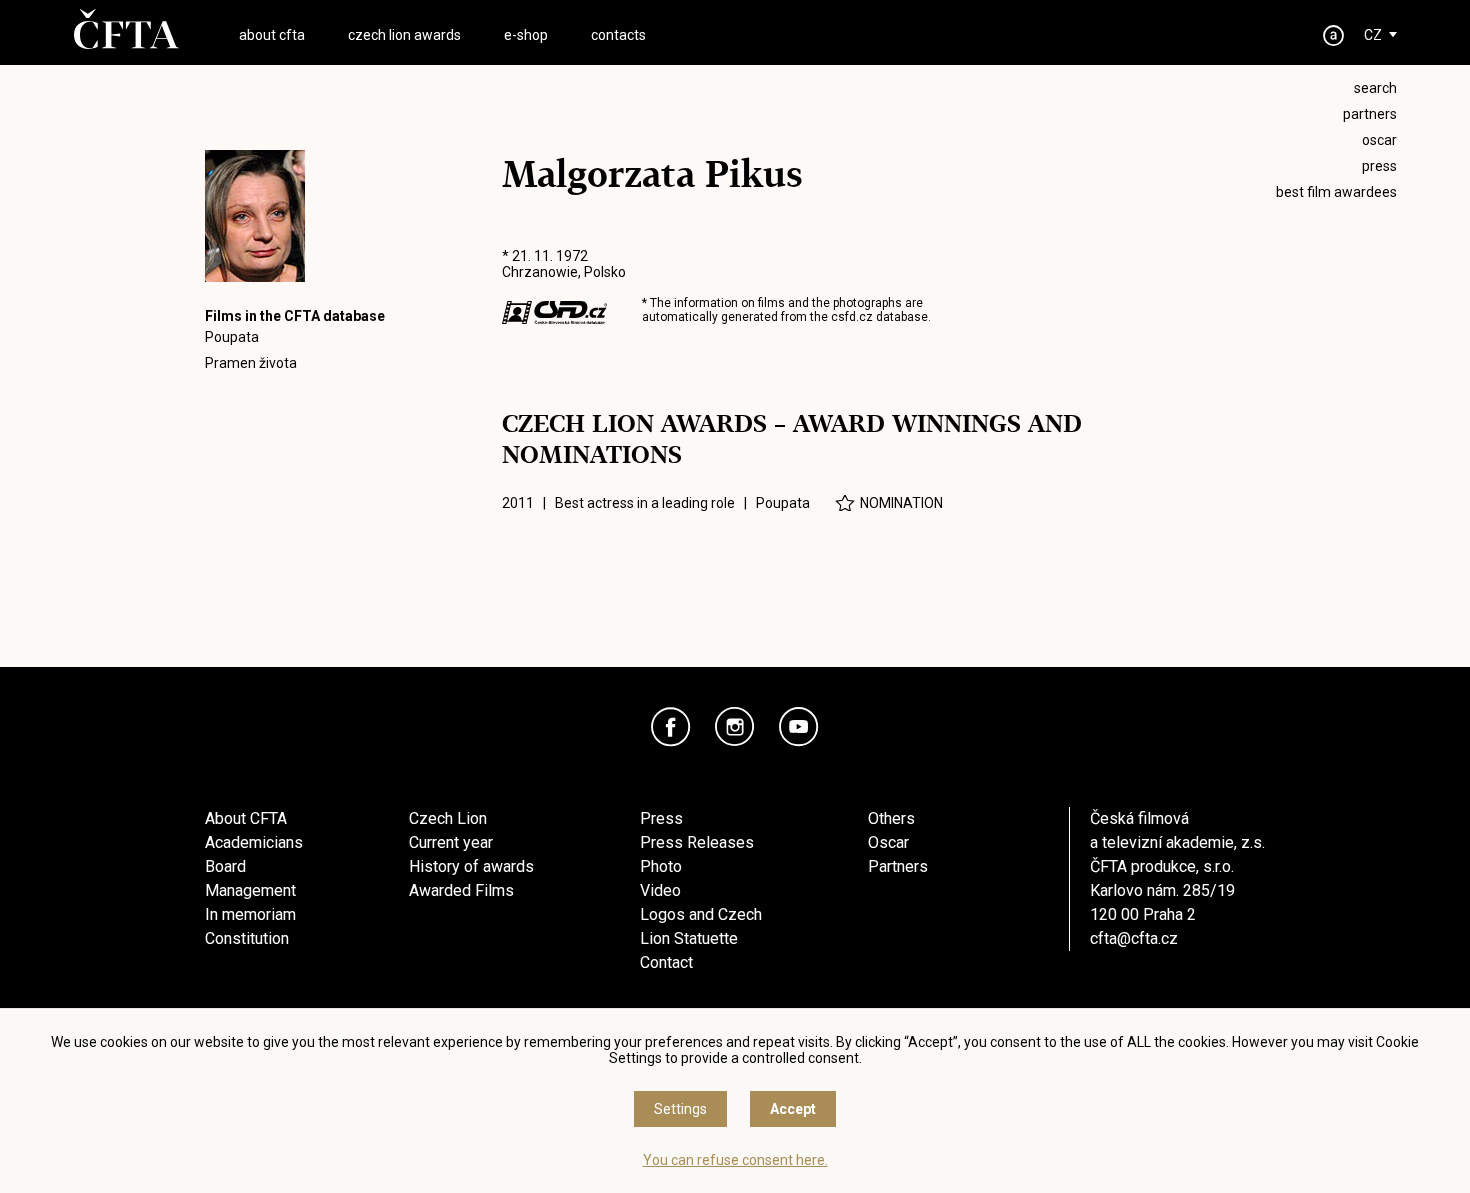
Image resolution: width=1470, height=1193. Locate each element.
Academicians (254, 842)
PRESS (1379, 166)
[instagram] (735, 727)
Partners (898, 866)
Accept (793, 1109)
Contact (666, 962)
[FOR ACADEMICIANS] (1334, 35)
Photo (661, 866)
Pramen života (251, 363)
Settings (680, 1109)
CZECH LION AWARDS (404, 35)
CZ (1373, 35)
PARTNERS (1370, 114)
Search (1375, 88)
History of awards (471, 866)
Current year (451, 842)
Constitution (247, 938)
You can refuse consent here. (735, 1160)
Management (250, 890)
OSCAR (1379, 140)
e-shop (526, 35)
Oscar (888, 842)
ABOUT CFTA (272, 35)
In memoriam (250, 914)
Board (225, 866)
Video (660, 890)
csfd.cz (852, 317)
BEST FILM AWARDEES (1336, 192)
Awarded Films (461, 890)
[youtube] (799, 727)
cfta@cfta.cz (1134, 938)
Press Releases (697, 842)
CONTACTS (618, 35)
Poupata (232, 337)
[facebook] (671, 727)
